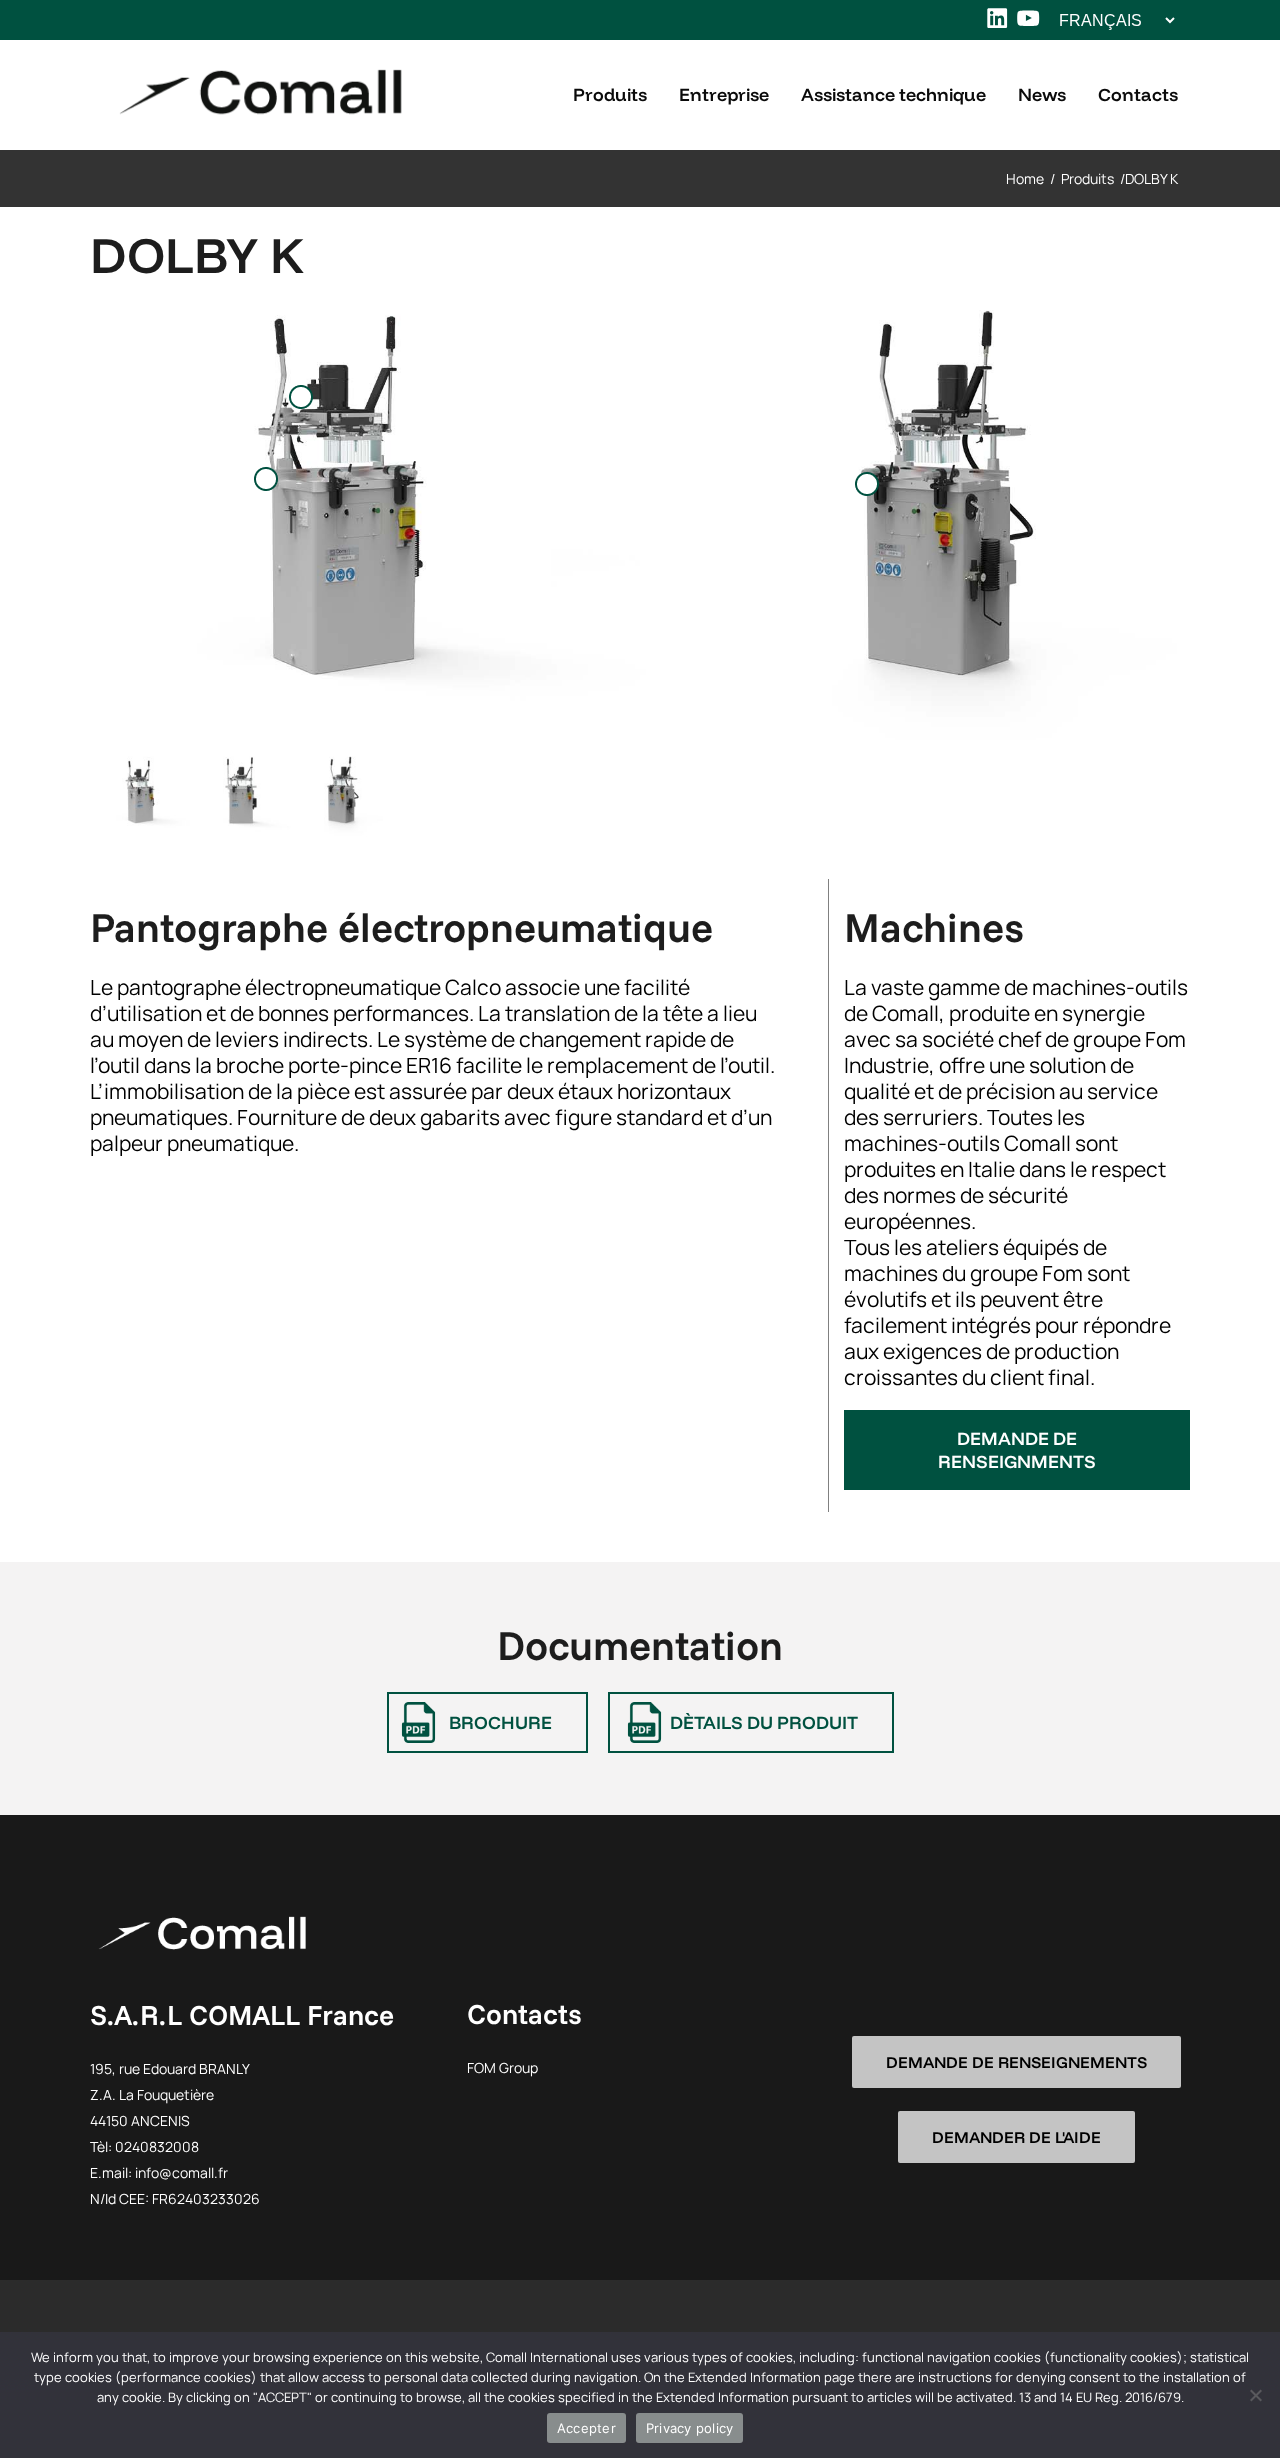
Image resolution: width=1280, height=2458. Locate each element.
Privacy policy (690, 2428)
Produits (1087, 178)
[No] (1255, 2395)
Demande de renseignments (1017, 1450)
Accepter (586, 2428)
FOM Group (502, 2067)
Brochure (500, 1722)
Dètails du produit (764, 1722)
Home (1025, 178)
